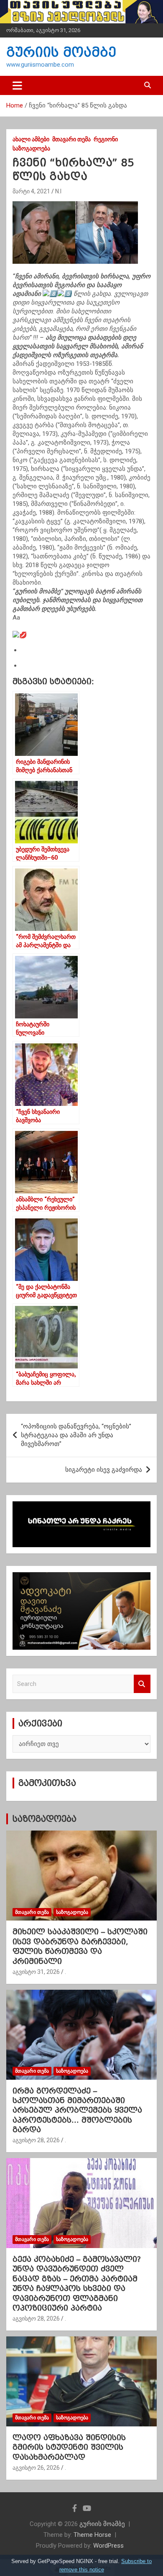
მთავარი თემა (71, 139)
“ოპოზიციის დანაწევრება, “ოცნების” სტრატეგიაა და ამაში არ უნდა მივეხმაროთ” (76, 1435)
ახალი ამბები (31, 139)
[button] (81, 635)
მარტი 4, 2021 (31, 191)
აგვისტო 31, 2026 (36, 1972)
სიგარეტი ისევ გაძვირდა (104, 1470)
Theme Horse (92, 2535)
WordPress (108, 2546)
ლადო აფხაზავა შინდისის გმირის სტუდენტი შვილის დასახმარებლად (69, 2447)
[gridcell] (81, 407)
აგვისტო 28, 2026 (36, 2140)
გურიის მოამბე (61, 52)
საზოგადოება (31, 148)
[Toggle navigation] (17, 85)
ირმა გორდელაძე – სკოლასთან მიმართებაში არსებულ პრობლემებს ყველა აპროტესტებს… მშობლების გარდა (77, 2110)
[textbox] (81, 626)
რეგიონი (106, 139)
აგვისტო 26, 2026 (36, 2468)
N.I (58, 191)
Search (142, 1684)
